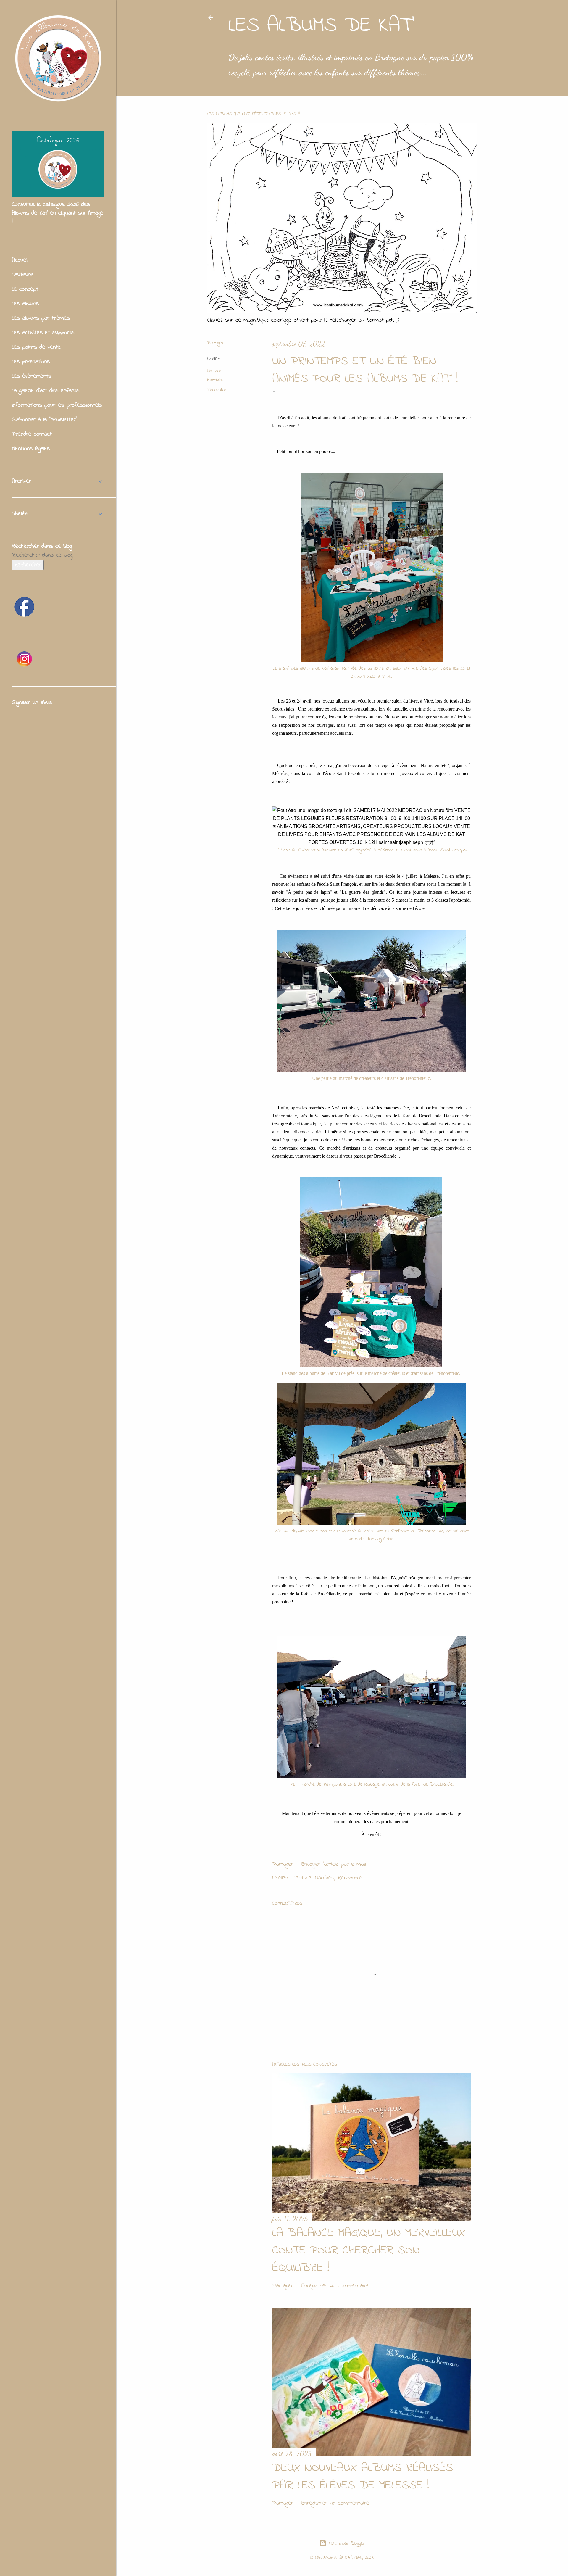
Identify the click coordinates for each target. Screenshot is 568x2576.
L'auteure (23, 275)
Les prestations (31, 362)
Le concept (25, 289)
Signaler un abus (32, 703)
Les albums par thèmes (41, 318)
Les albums (25, 304)
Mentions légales (31, 449)
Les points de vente (36, 347)
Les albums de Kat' (321, 26)
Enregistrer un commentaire (335, 2286)
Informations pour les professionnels (57, 405)
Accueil (20, 260)
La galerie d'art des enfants (46, 391)
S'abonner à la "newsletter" (45, 420)
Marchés (215, 380)
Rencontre (217, 390)
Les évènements (32, 376)
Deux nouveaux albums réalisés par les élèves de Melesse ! (363, 2477)
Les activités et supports (43, 333)
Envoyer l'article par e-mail (334, 1864)
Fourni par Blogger (347, 2543)
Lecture (214, 371)
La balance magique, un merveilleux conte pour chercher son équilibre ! (369, 2251)
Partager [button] (216, 343)
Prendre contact (32, 434)
